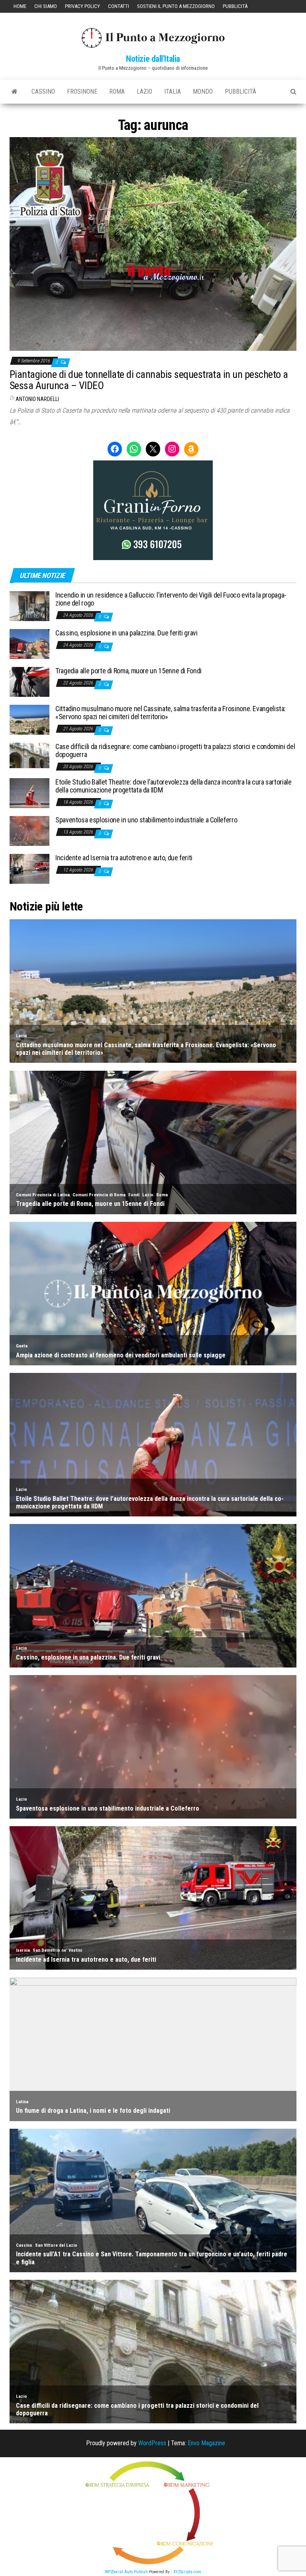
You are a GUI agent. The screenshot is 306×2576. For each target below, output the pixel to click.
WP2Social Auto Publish (126, 2572)
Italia (173, 91)
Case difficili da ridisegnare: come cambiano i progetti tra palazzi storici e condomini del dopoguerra (175, 750)
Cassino (43, 91)
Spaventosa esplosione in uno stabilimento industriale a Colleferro (146, 820)
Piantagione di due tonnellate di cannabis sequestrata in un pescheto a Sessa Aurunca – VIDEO (149, 380)
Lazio (144, 91)
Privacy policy (82, 6)
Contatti (119, 6)
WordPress (152, 2443)
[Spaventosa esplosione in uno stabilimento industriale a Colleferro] (29, 831)
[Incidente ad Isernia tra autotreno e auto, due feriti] (29, 868)
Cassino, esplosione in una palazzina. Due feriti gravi (127, 633)
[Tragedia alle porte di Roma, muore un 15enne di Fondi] (29, 681)
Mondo (203, 91)
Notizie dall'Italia (153, 59)
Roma (117, 91)
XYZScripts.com (187, 2572)
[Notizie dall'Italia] (15, 92)
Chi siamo (46, 6)
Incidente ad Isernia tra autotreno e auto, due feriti (124, 858)
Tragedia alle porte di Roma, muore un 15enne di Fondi (128, 671)
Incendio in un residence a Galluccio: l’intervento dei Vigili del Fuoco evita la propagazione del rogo (171, 599)
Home (20, 6)
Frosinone (82, 91)
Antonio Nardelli (37, 399)
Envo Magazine (206, 2443)
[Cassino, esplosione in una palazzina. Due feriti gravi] (29, 644)
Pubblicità (235, 6)
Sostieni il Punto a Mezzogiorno (176, 6)
